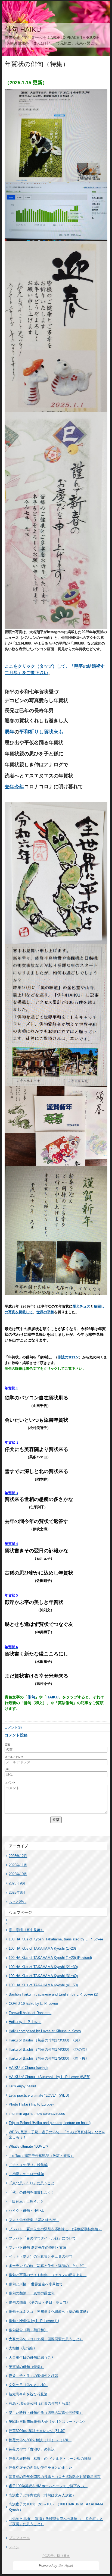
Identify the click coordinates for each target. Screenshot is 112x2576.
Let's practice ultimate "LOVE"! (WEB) (39, 2095)
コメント (10, 1782)
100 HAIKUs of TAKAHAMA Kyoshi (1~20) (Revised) (50, 1958)
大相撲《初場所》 (23, 2348)
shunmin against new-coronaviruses (37, 2114)
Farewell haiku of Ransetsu (30, 2013)
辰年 (10, 732)
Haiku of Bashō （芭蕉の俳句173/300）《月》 (45, 2040)
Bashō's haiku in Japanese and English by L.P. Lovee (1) (53, 1994)
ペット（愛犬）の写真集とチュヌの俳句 (41, 2256)
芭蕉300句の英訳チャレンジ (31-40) (37, 2431)
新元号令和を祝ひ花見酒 (28, 2394)
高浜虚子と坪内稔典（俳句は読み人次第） (42, 2495)
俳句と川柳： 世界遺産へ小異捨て (36, 2284)
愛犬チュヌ (81, 1306)
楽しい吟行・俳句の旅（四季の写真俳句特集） (46, 2413)
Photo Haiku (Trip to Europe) (31, 2104)
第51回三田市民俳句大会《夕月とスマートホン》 (48, 2422)
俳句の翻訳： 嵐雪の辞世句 (32, 2293)
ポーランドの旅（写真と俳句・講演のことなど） (48, 2266)
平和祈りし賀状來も (41, 732)
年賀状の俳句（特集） (26, 2367)
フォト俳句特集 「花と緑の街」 (34, 2220)
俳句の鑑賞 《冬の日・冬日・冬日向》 (39, 2302)
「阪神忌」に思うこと (26, 2202)
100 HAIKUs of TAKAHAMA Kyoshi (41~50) (43, 1985)
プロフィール (19, 2538)
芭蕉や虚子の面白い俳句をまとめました (41, 2467)
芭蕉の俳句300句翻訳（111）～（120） (40, 2440)
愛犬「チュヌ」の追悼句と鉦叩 (33, 2376)
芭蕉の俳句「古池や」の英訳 (32, 2449)
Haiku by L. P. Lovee (25, 2022)
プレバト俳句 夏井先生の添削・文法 (38, 2247)
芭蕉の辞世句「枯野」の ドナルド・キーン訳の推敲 (50, 2459)
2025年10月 (18, 1874)
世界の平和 (45, 1312)
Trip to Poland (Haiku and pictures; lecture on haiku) (50, 2123)
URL (7, 1769)
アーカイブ (18, 1846)
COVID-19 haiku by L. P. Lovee (33, 2004)
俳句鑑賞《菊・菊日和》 (28, 2330)
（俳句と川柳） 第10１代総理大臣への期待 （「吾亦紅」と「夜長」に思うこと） (56, 2522)
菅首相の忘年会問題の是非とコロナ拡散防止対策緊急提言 (55, 2477)
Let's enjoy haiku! (22, 2086)
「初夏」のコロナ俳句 (26, 2174)
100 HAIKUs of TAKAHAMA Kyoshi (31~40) (43, 1976)
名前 (7, 1744)
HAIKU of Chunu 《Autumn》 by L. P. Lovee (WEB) (49, 2077)
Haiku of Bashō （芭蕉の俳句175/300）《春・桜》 (49, 2058)
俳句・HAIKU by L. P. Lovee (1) (34, 2321)
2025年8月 (17, 1892)
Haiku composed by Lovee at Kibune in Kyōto (45, 2031)
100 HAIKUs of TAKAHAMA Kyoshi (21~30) (43, 1967)
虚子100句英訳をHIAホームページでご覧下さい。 (48, 2486)
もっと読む (18, 1902)
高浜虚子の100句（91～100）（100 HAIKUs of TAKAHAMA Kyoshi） (56, 2507)
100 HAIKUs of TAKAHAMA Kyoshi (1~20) (42, 1948)
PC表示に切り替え (56, 2556)
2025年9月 (17, 1883)
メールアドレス (14, 1757)
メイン (14, 2547)
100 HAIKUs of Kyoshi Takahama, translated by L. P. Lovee (56, 1939)
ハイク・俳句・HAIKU (27, 2211)
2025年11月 (18, 1865)
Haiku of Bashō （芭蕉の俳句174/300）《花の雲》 (49, 2049)
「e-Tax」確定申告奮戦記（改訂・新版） (41, 2156)
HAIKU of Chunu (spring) (28, 2068)
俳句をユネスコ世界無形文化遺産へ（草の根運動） (49, 2312)
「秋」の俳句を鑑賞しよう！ (32, 2192)
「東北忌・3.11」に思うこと (32, 2183)
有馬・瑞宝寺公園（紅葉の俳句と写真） (41, 2403)
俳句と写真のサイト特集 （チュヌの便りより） (48, 2275)
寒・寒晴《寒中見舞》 (26, 1930)
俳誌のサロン (68, 1357)
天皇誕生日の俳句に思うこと (32, 2357)
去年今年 (14, 787)
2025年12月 (18, 1856)
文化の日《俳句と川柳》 (28, 2385)
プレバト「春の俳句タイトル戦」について (42, 2238)
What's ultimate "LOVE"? (28, 2146)
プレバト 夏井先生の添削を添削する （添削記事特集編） (55, 2229)
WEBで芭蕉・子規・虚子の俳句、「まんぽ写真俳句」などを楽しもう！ (57, 2135)
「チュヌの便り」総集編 (28, 2165)
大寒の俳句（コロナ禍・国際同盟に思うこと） (46, 2339)
